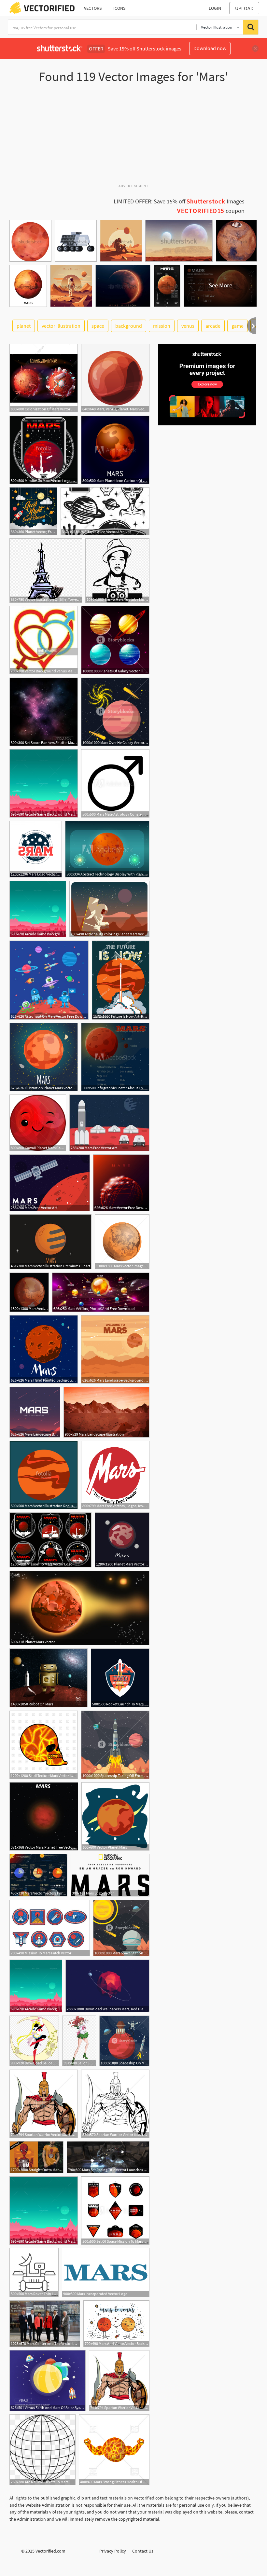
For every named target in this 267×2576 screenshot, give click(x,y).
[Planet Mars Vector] (79, 1608)
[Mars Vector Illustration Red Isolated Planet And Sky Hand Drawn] (44, 1475)
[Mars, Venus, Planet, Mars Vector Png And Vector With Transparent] (115, 378)
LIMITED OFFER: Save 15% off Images (179, 201)
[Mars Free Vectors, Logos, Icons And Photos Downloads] (115, 1475)
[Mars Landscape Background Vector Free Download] (115, 1349)
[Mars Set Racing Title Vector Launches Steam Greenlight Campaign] (108, 2157)
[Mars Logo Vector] (110, 1875)
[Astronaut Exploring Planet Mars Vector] (109, 909)
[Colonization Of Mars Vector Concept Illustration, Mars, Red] (44, 378)
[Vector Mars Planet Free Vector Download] (44, 1816)
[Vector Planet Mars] (115, 1816)
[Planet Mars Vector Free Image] (122, 1540)
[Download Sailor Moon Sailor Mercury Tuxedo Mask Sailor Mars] (34, 2041)
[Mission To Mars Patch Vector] (50, 1928)
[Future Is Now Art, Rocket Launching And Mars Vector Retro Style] (121, 980)
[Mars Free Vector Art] (109, 1123)
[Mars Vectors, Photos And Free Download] (101, 1292)
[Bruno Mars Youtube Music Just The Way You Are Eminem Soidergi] (117, 571)
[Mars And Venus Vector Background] (116, 2324)
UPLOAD (244, 8)
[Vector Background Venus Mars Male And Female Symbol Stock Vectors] (44, 640)
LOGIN (215, 8)
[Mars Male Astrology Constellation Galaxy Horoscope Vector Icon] (115, 783)
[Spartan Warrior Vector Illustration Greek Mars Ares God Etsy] (44, 2104)
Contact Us (143, 2551)
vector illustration (61, 326)
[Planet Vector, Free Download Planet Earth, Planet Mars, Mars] (33, 511)
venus (188, 326)
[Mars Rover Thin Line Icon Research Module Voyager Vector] (34, 2273)
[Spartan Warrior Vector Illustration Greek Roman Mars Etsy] (115, 2104)
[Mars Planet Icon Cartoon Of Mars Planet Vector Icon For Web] (115, 450)
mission (162, 326)
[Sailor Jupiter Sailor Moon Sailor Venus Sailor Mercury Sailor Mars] (79, 2041)
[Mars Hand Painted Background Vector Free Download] (44, 1349)
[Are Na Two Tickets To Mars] (42, 2450)
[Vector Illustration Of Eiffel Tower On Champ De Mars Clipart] (46, 571)
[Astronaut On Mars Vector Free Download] (49, 980)
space (98, 326)
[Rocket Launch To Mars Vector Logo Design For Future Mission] (120, 1678)
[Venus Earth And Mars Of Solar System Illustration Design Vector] (48, 2381)
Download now (210, 48)
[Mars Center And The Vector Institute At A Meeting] (45, 2324)
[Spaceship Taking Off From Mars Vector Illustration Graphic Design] (115, 1745)
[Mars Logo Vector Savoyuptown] (36, 849)
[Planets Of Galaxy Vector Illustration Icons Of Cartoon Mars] (115, 640)
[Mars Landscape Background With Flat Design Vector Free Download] (35, 1412)
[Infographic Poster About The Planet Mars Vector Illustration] (115, 1057)
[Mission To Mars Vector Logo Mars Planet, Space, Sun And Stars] (44, 450)
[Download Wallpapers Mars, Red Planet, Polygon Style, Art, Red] (107, 1986)
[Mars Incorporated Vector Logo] (106, 2273)
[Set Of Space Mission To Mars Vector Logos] (115, 2211)
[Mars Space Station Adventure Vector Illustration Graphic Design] (121, 1928)
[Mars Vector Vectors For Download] (38, 1875)
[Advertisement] (133, 136)
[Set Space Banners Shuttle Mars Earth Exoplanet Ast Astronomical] (44, 712)
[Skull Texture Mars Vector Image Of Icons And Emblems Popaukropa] (44, 1745)
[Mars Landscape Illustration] (106, 1412)
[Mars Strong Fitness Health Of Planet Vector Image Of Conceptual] (114, 2450)
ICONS (119, 8)
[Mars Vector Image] (122, 1242)
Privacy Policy (113, 2551)
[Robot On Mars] (49, 1678)
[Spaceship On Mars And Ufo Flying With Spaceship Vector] (124, 2041)
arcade (213, 326)
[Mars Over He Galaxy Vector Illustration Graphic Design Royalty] (115, 712)
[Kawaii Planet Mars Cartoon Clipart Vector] (38, 1123)
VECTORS (93, 8)
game (238, 326)
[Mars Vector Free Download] (121, 1183)
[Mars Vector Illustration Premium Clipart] (50, 1242)
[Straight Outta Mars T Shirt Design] (36, 2157)
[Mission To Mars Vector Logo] (50, 1540)
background (129, 326)
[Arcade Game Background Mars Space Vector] (44, 783)
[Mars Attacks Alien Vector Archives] (105, 511)
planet (24, 326)
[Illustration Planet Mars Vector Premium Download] (44, 1057)
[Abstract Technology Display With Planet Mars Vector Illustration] (107, 849)
